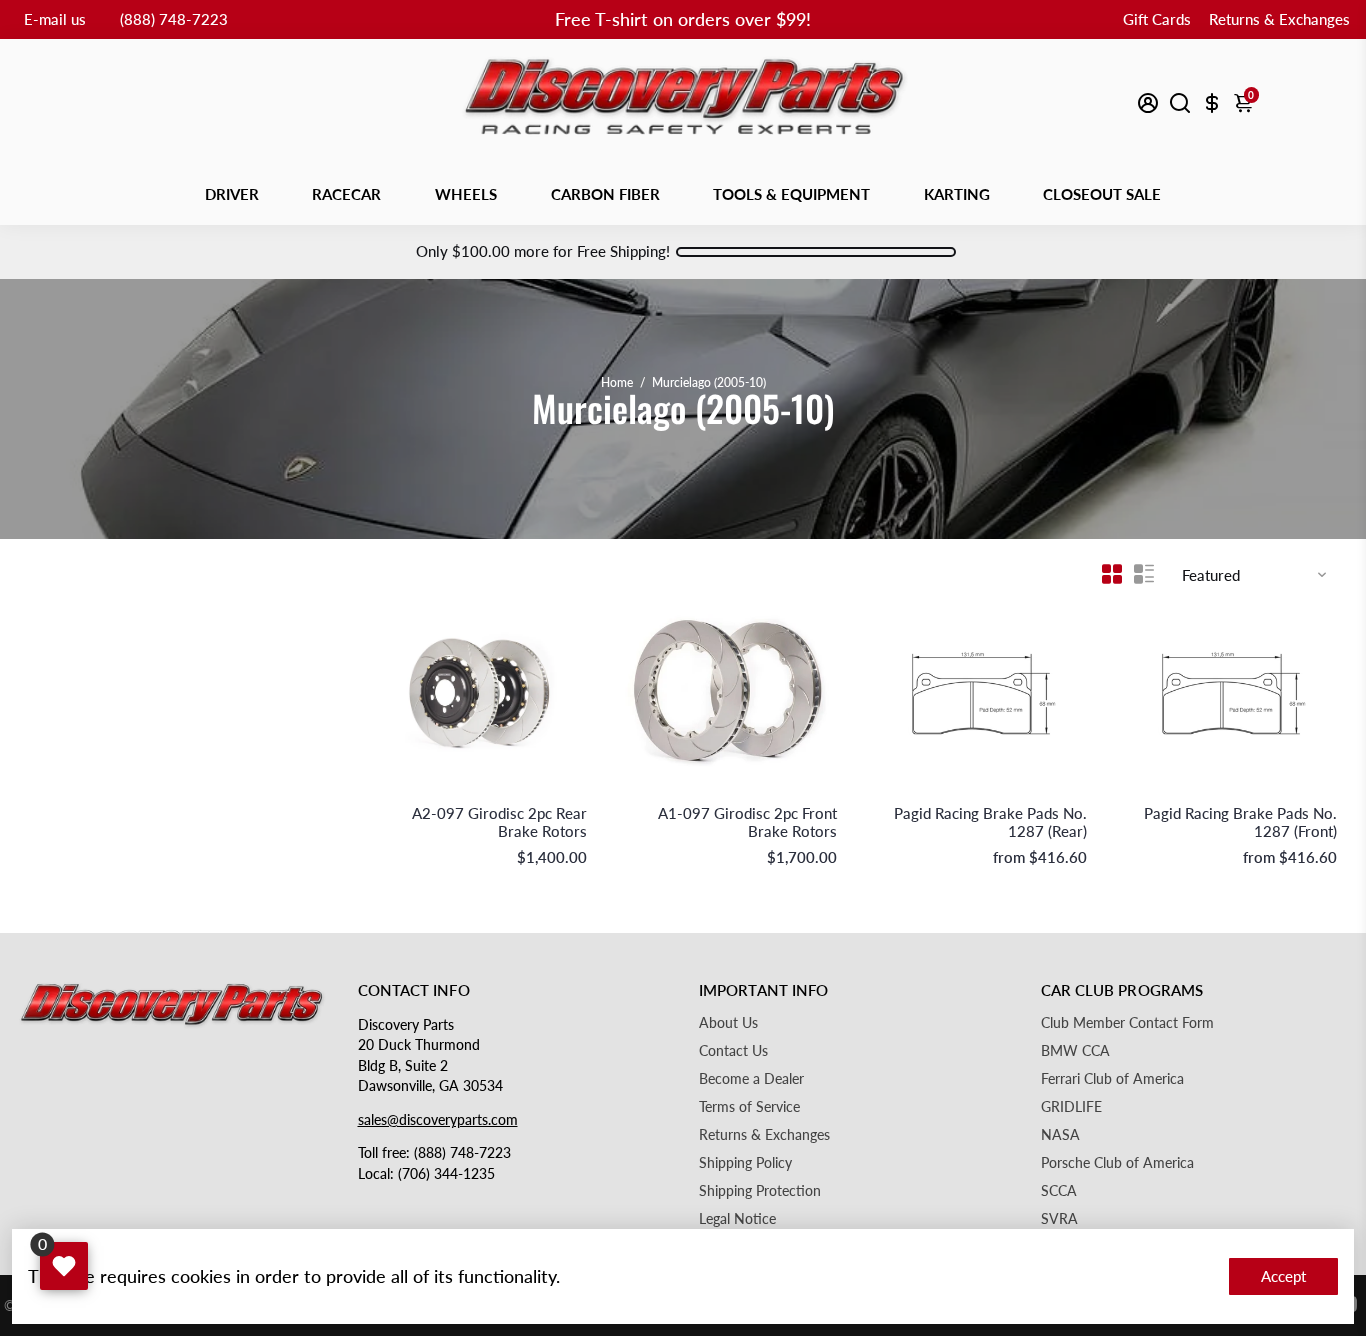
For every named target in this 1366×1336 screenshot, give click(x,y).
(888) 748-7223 (174, 19)
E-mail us (55, 19)
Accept (1283, 1276)
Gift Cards (1157, 19)
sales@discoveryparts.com (438, 1120)
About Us (728, 1023)
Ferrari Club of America (1112, 1079)
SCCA (1059, 1191)
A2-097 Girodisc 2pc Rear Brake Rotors (499, 822)
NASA (1060, 1135)
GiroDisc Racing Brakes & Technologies (483, 792)
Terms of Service (749, 1107)
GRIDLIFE (1071, 1107)
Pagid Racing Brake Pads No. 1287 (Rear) (990, 822)
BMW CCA (1075, 1051)
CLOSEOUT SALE (1102, 194)
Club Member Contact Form (1127, 1023)
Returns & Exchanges (1279, 19)
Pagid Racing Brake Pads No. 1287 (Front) (1240, 822)
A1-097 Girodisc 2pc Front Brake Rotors (747, 822)
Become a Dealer (751, 1079)
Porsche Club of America (1117, 1163)
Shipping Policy (745, 1163)
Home (617, 382)
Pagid (1072, 792)
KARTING (957, 194)
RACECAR (346, 194)
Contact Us (733, 1051)
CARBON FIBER (605, 194)
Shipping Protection (760, 1191)
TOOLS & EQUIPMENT (791, 194)
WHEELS (466, 194)
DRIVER (232, 194)
